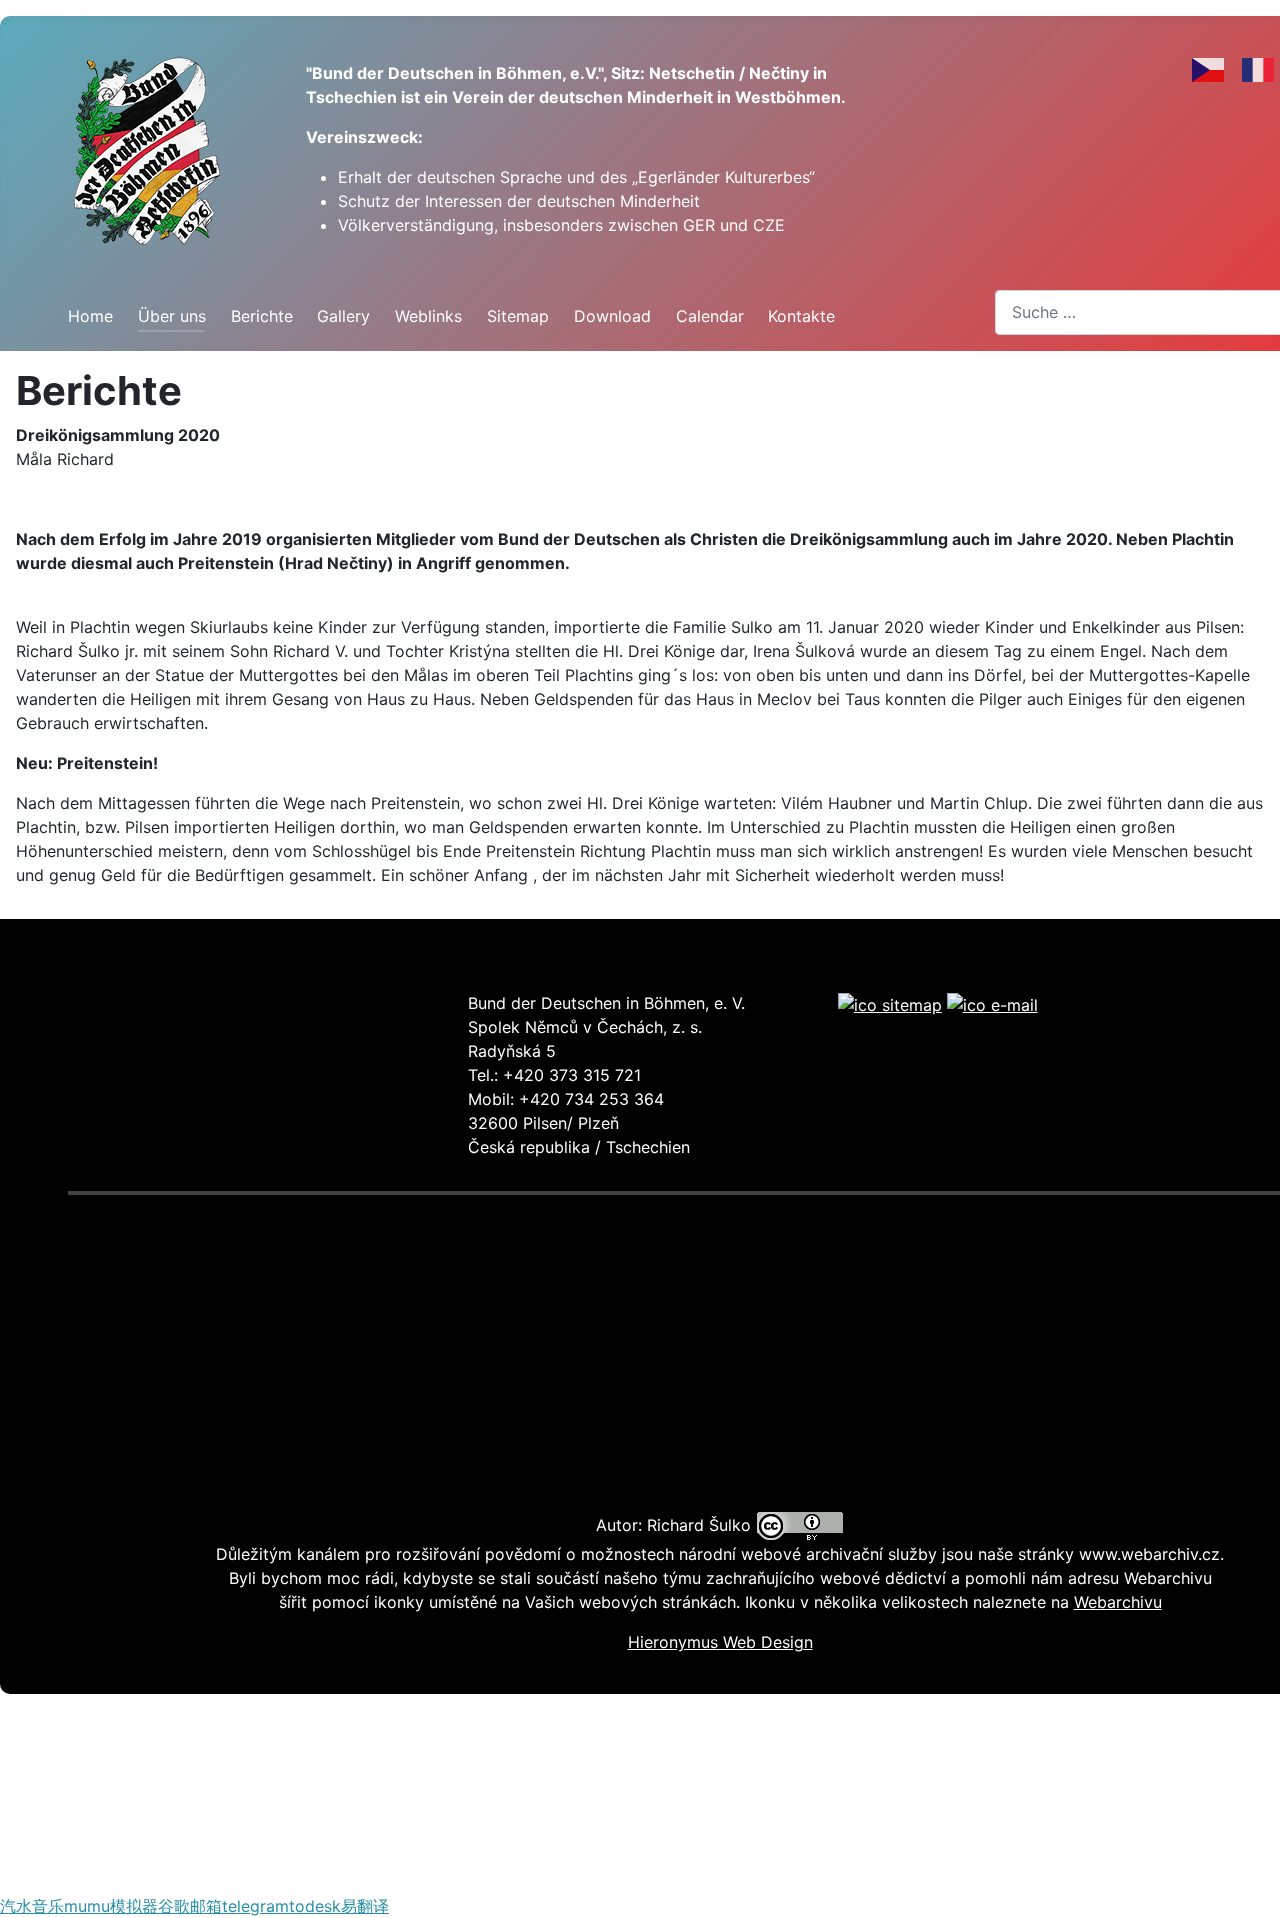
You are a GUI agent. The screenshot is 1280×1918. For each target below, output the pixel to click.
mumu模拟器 (111, 1906)
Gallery (343, 316)
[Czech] (1209, 69)
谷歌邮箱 (190, 1906)
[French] (1259, 69)
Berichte (262, 316)
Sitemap (518, 316)
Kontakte (801, 316)
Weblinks (428, 316)
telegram (255, 1906)
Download (612, 316)
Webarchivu (1118, 1602)
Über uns (172, 316)
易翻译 (365, 1906)
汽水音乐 (32, 1906)
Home (90, 316)
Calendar (710, 316)
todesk (315, 1906)
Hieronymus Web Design (720, 1642)
